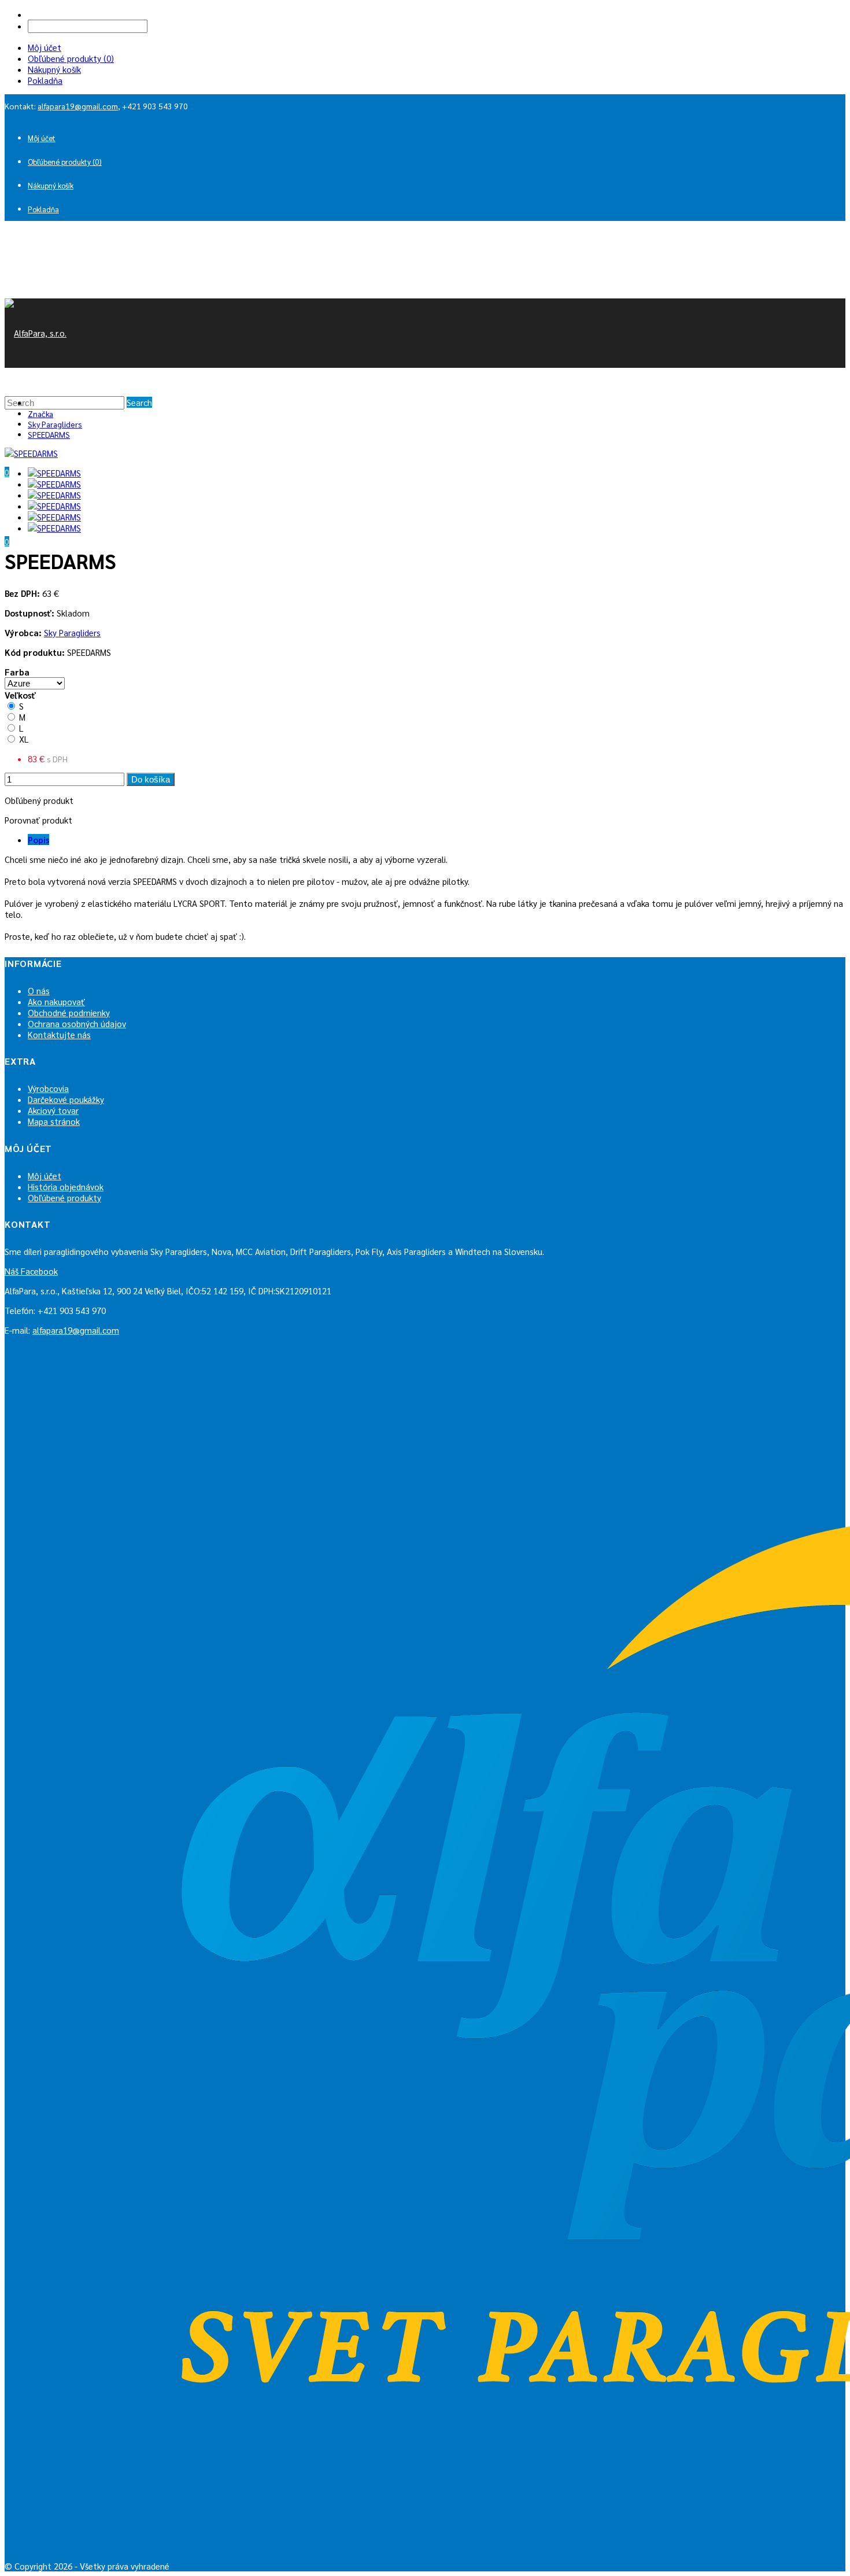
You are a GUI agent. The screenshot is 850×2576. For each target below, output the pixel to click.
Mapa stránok (54, 1121)
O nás (39, 990)
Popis (38, 839)
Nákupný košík (54, 69)
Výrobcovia (48, 1088)
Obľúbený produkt (39, 800)
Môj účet (45, 47)
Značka (40, 414)
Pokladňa (45, 80)
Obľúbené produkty (64, 1197)
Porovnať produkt (38, 820)
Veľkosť (20, 695)
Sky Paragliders (55, 424)
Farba (17, 672)
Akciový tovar (53, 1110)
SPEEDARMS (49, 434)
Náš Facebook (31, 1271)
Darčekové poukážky (66, 1099)
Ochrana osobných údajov (77, 1023)
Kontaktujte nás (59, 1034)
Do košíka (151, 779)
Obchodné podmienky (69, 1012)
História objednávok (66, 1186)
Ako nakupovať (56, 1001)
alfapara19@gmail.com (78, 106)
